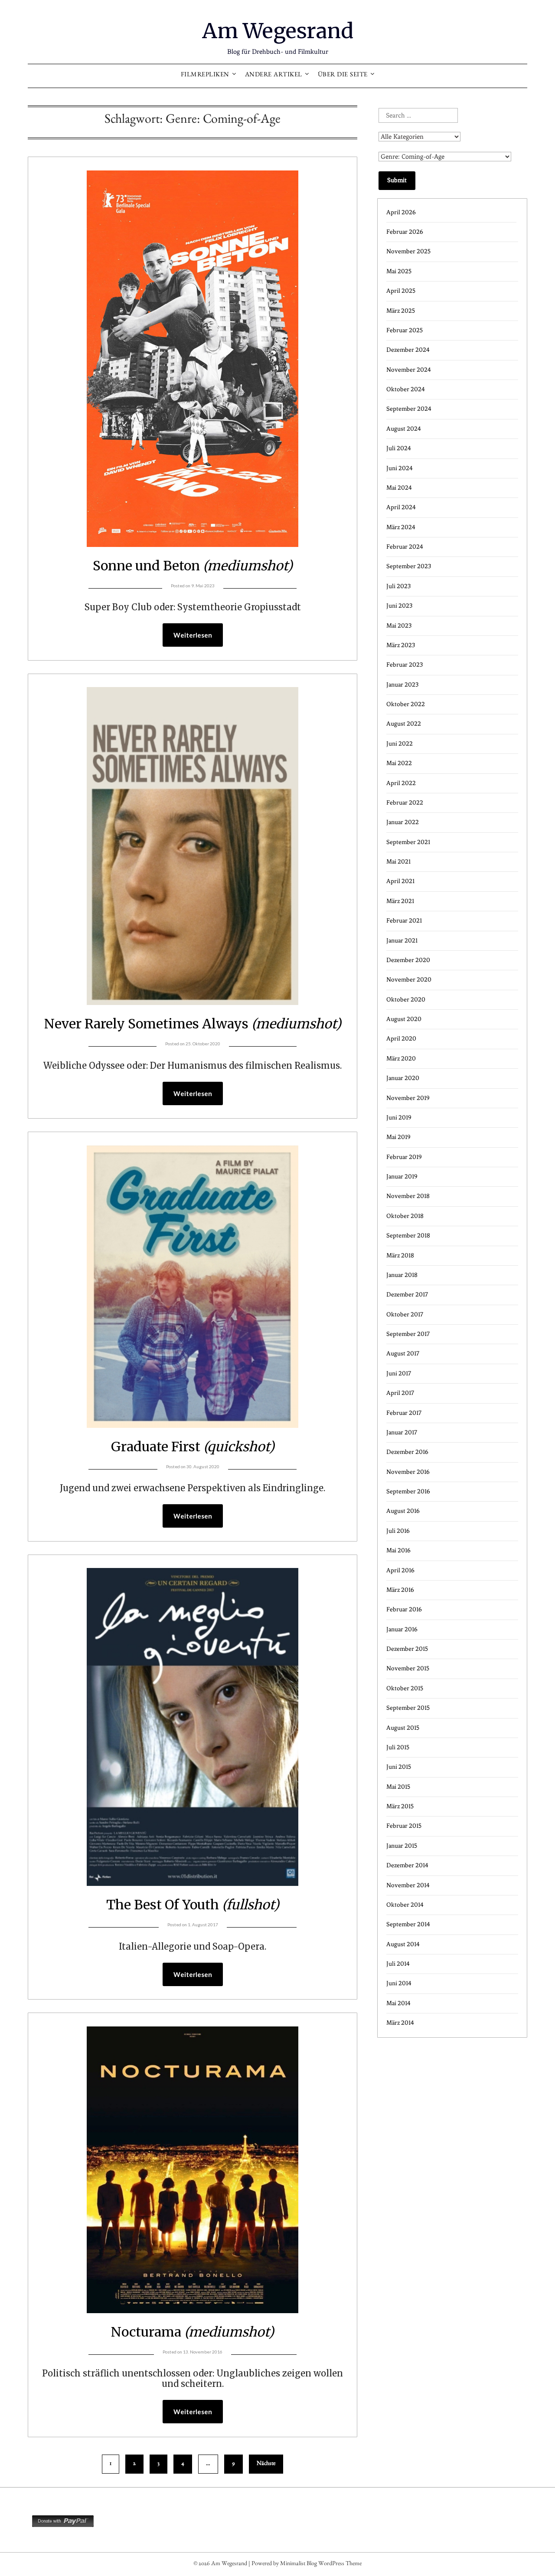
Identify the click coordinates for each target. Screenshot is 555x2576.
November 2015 (408, 1668)
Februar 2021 (404, 921)
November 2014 (408, 1885)
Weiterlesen (193, 635)
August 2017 (403, 1353)
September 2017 (408, 1334)
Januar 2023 (402, 685)
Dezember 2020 (408, 960)
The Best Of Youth (193, 1905)
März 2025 (401, 311)
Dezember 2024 (408, 350)
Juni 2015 (399, 1767)
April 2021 (400, 881)
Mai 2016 (398, 1550)
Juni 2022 (400, 744)
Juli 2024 (399, 448)
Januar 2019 (402, 1177)
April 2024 (401, 507)
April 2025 (401, 291)
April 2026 (401, 212)
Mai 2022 (399, 763)
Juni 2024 (400, 468)
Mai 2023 (399, 626)
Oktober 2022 (406, 704)
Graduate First (193, 1447)
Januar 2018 (402, 1275)
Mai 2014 (398, 2003)
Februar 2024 (405, 547)
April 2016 (400, 1570)
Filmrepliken (205, 76)
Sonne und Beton (193, 566)
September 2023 (409, 566)
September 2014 (408, 1924)
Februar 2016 (404, 1609)
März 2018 (400, 1255)
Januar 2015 (402, 1846)
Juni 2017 (399, 1373)
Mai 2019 (398, 1137)
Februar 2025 (405, 330)
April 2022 (401, 783)
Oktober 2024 (406, 389)
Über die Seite (343, 76)
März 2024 (401, 527)
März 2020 (401, 1059)
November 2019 (408, 1098)
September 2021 (408, 842)
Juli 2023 (398, 586)
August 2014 (403, 1944)
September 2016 (408, 1491)
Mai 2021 (398, 862)
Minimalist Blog (299, 2564)
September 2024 (409, 409)
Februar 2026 (405, 232)
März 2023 (401, 645)
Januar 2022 (403, 822)
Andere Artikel (274, 76)
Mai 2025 (399, 271)
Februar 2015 (404, 1826)
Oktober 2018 (405, 1216)
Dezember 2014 (407, 1865)
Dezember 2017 (407, 1295)
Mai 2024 (399, 488)
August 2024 (404, 429)
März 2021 (400, 901)
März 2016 (400, 1590)
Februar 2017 (404, 1413)
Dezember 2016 (407, 1452)
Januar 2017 (402, 1432)
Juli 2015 (398, 1747)
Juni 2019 (399, 1118)
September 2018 (408, 1236)
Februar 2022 (405, 803)
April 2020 (401, 1039)
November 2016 (408, 1472)
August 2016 (403, 1511)
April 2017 (400, 1393)
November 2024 (409, 370)
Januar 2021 (402, 941)
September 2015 (408, 1708)
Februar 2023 (405, 665)
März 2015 (400, 1806)
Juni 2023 (399, 606)
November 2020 (409, 980)
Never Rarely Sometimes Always (193, 1024)
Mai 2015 (398, 1787)
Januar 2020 (403, 1078)
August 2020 (404, 1019)
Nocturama (193, 2332)
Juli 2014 (398, 1964)
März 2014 (400, 2023)
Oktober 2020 (406, 1000)
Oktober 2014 (405, 1905)
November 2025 (408, 251)
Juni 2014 (399, 1983)
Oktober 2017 (405, 1314)
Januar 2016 (402, 1629)
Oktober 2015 (405, 1688)
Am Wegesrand (278, 31)
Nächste (266, 2464)
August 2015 (403, 1728)
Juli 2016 (398, 1531)
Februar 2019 (404, 1157)
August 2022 (404, 724)
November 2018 (408, 1196)
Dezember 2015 (407, 1649)
